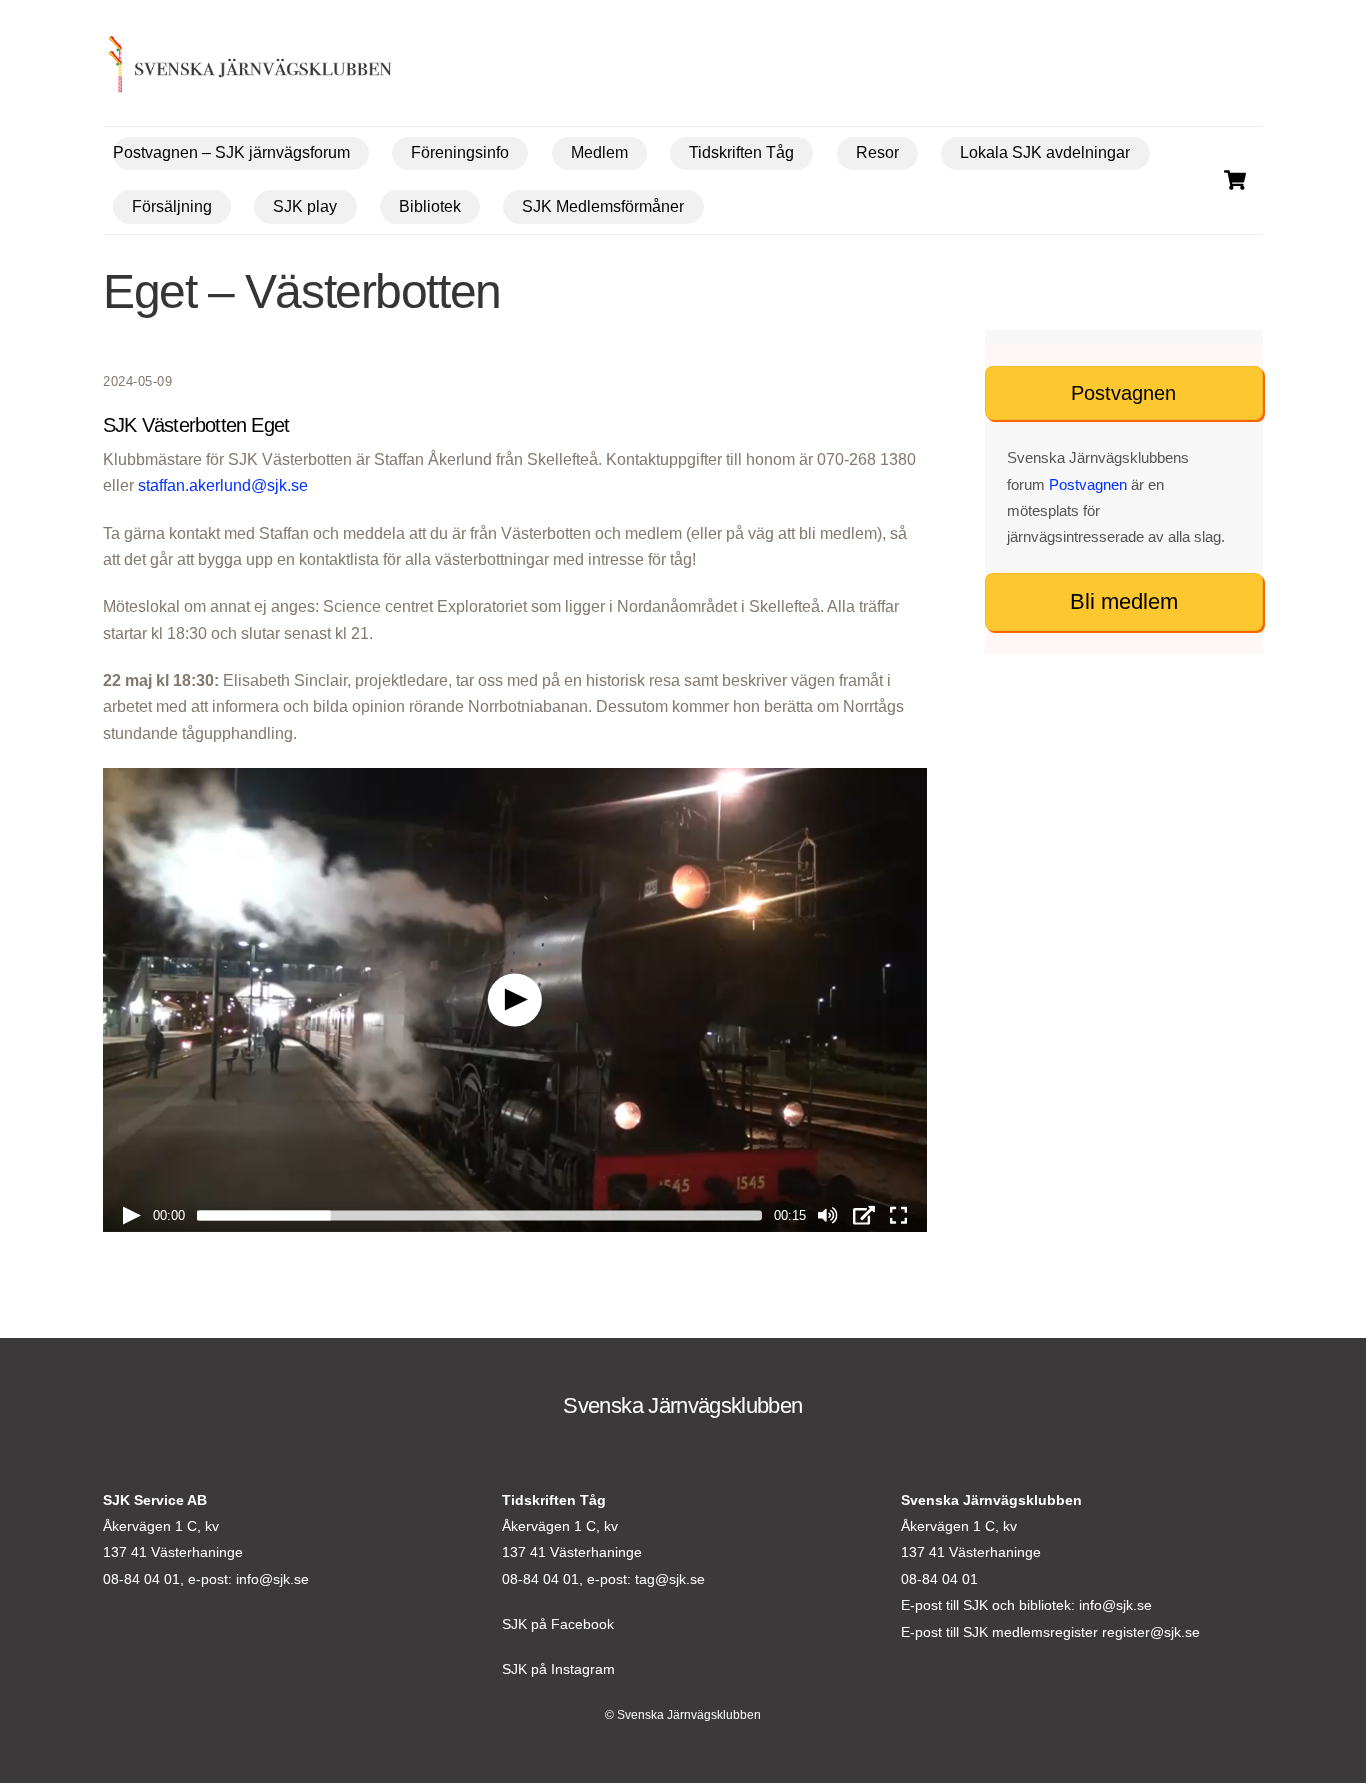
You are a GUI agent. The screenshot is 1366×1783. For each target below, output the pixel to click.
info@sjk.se (272, 1579)
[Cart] (1235, 180)
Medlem (599, 152)
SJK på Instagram (558, 1669)
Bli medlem (1124, 601)
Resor (877, 152)
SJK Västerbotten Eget (196, 425)
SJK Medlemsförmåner (603, 206)
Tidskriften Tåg (741, 152)
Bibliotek (430, 206)
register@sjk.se (1151, 1632)
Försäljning (172, 206)
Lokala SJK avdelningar (1045, 152)
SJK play (305, 206)
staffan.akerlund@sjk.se (223, 485)
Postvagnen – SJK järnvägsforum (231, 152)
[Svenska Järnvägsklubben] (219, 68)
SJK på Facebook (558, 1624)
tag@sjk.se (670, 1579)
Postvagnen (1123, 393)
